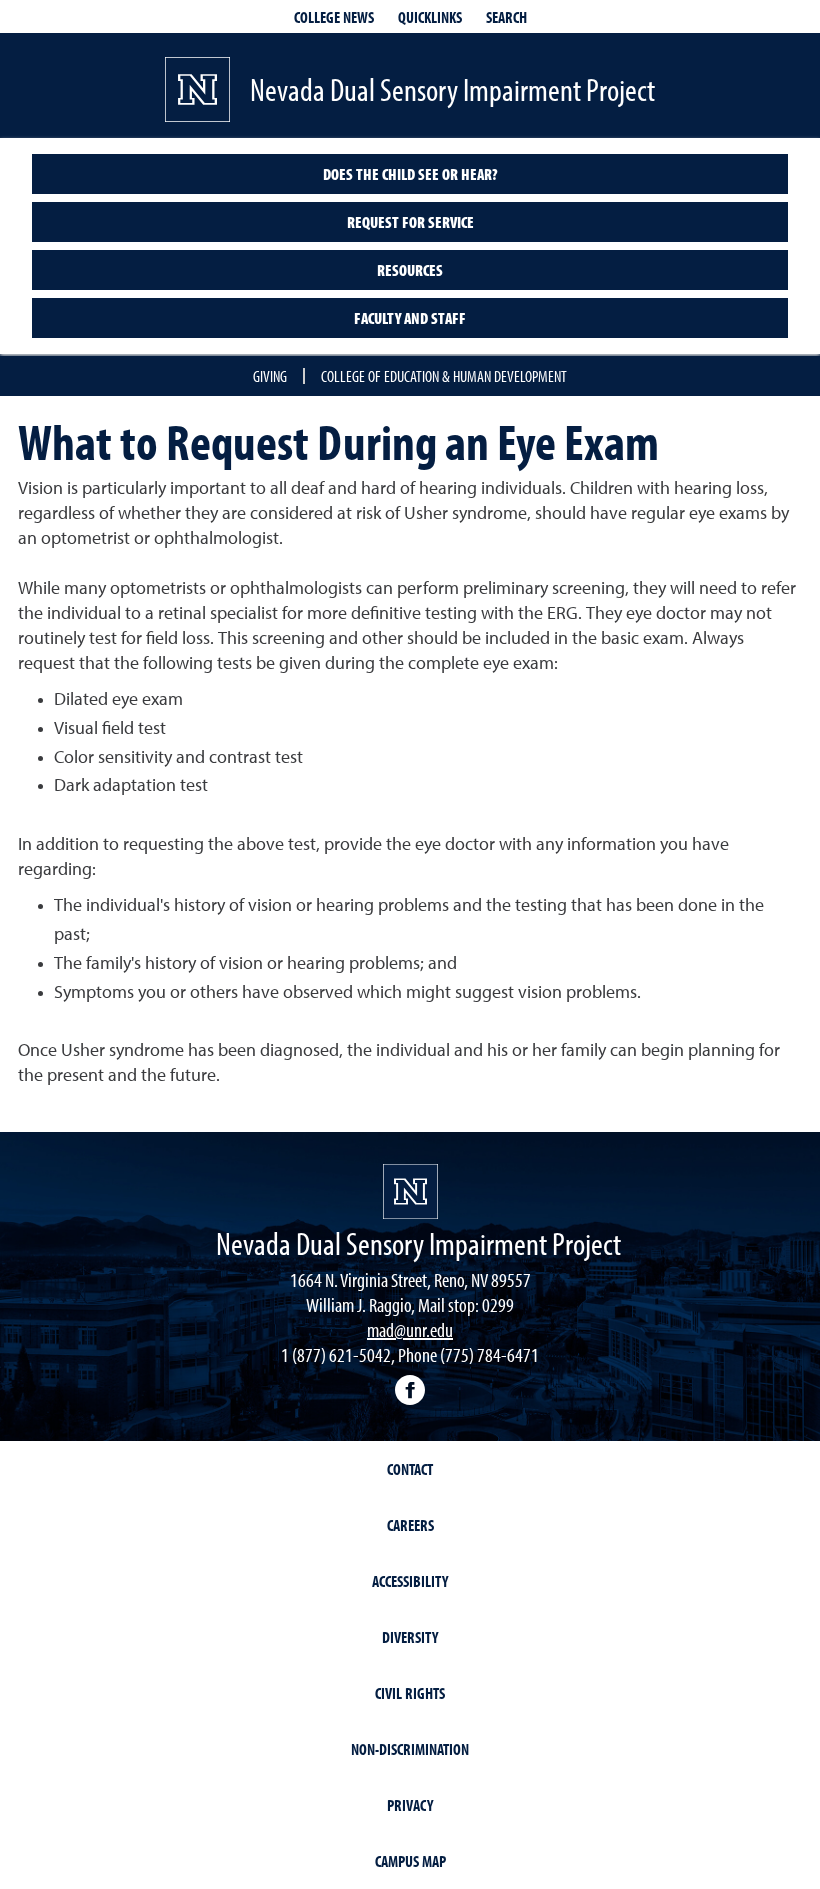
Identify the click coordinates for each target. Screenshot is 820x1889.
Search (506, 17)
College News (334, 17)
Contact (410, 1469)
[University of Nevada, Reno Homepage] (410, 1191)
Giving (270, 376)
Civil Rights (410, 1693)
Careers (410, 1525)
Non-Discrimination (410, 1749)
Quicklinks (430, 17)
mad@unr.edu (410, 1329)
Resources (410, 270)
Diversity (410, 1637)
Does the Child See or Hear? (410, 174)
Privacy (410, 1805)
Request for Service (410, 222)
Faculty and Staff (410, 318)
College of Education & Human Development (444, 376)
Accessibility (410, 1581)
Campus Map (410, 1861)
